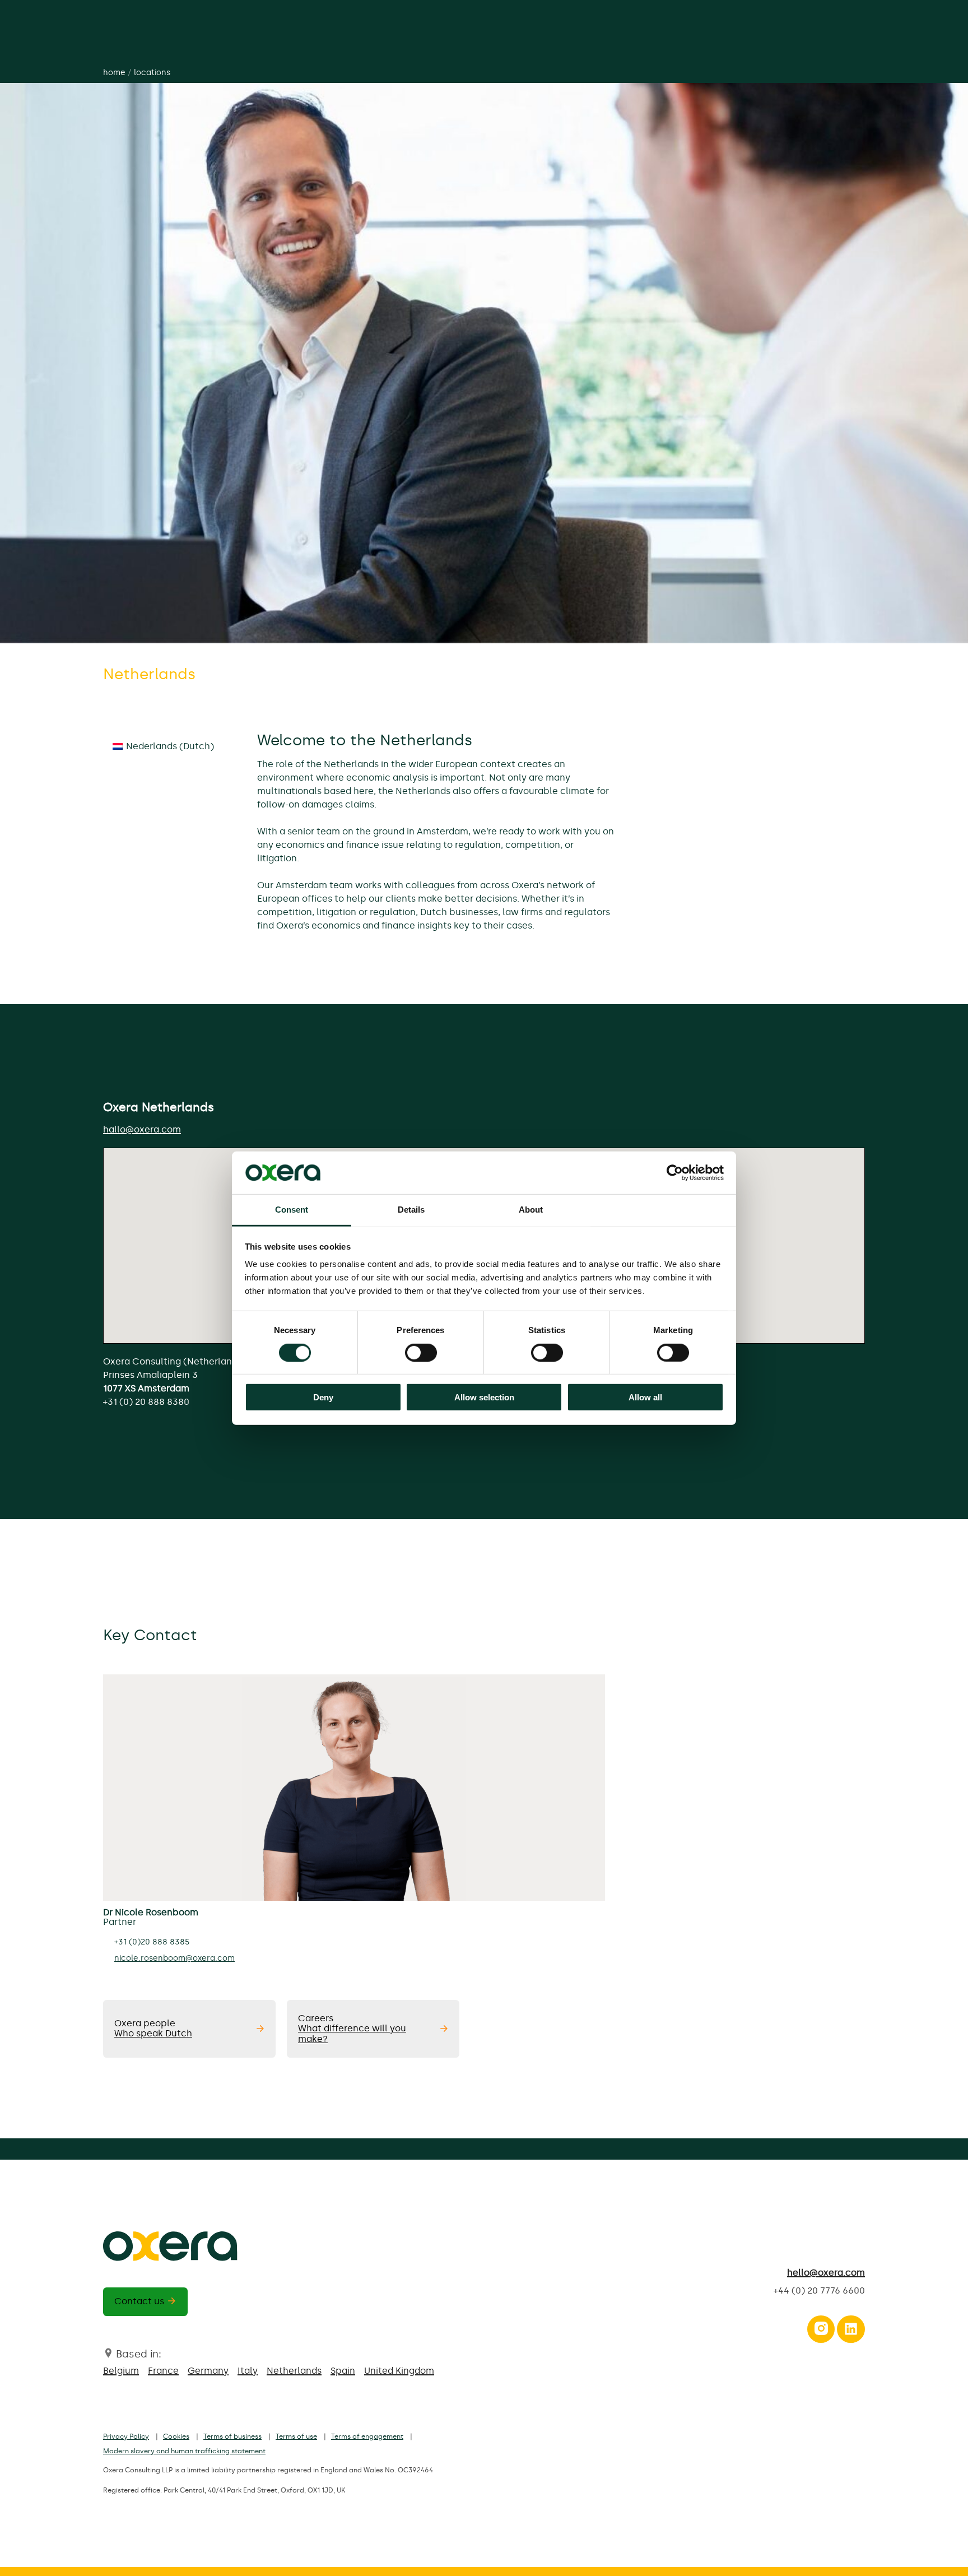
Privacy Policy (126, 2436)
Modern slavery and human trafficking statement (184, 2451)
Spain (343, 2371)
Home (114, 73)
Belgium (121, 2371)
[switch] (421, 1352)
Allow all (645, 1397)
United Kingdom (399, 2371)
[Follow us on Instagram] (821, 2332)
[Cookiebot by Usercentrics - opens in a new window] (675, 1173)
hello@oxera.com (826, 2273)
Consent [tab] (292, 1210)
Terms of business (232, 2436)
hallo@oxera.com (142, 1129)
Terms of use (296, 2436)
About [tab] (531, 1210)
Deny (323, 1397)
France (163, 2371)
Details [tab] (411, 1210)
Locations (152, 73)
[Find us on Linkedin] (851, 2332)
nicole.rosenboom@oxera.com (174, 1958)
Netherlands (294, 2371)
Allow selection (484, 1397)
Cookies (176, 2436)
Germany (208, 2371)
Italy (248, 2371)
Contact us (139, 2301)
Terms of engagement (367, 2436)
